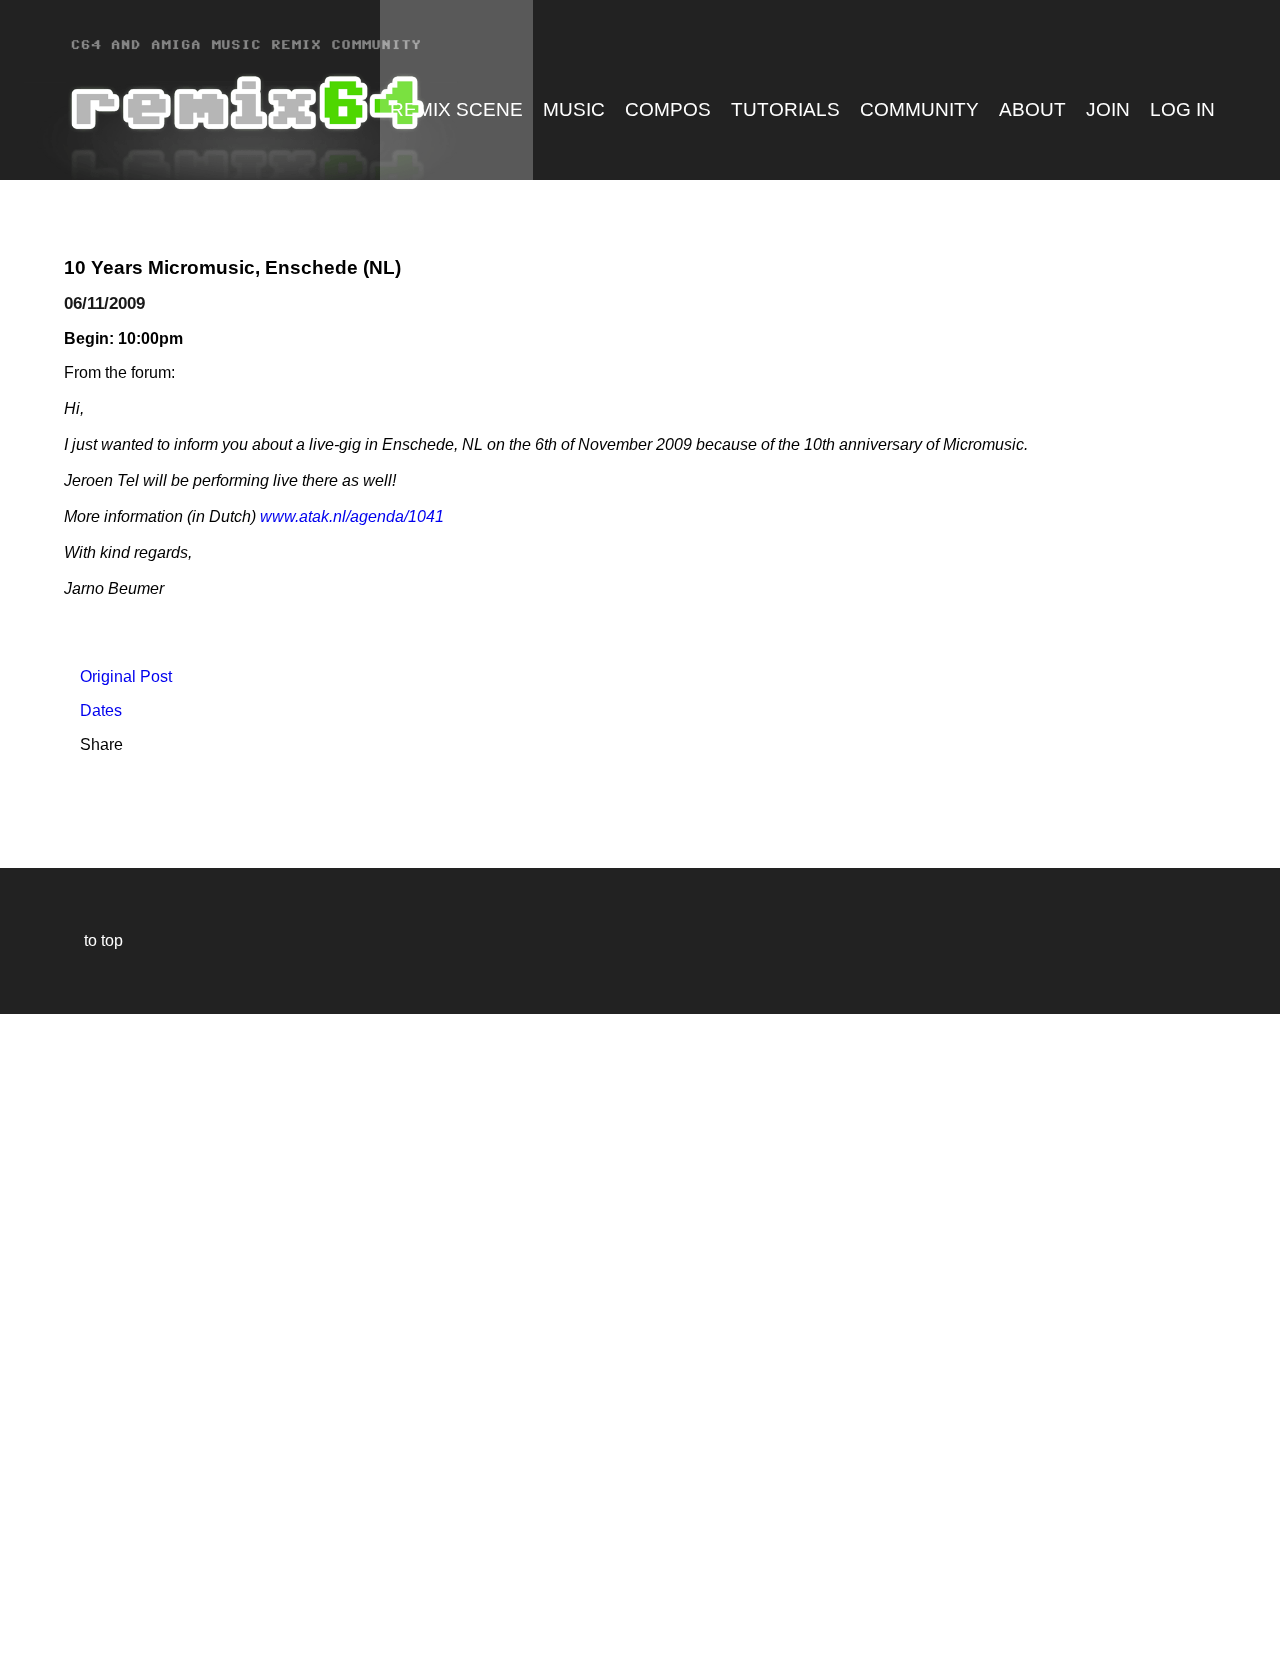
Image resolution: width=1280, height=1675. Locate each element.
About (1032, 109)
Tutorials (785, 109)
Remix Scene (456, 109)
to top (93, 940)
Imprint (24, 1629)
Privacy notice (26, 1656)
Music (574, 109)
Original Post (118, 676)
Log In (1182, 109)
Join (1108, 109)
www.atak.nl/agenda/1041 (352, 516)
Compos (668, 109)
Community (919, 109)
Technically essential (40, 1342)
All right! (21, 1598)
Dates (93, 710)
